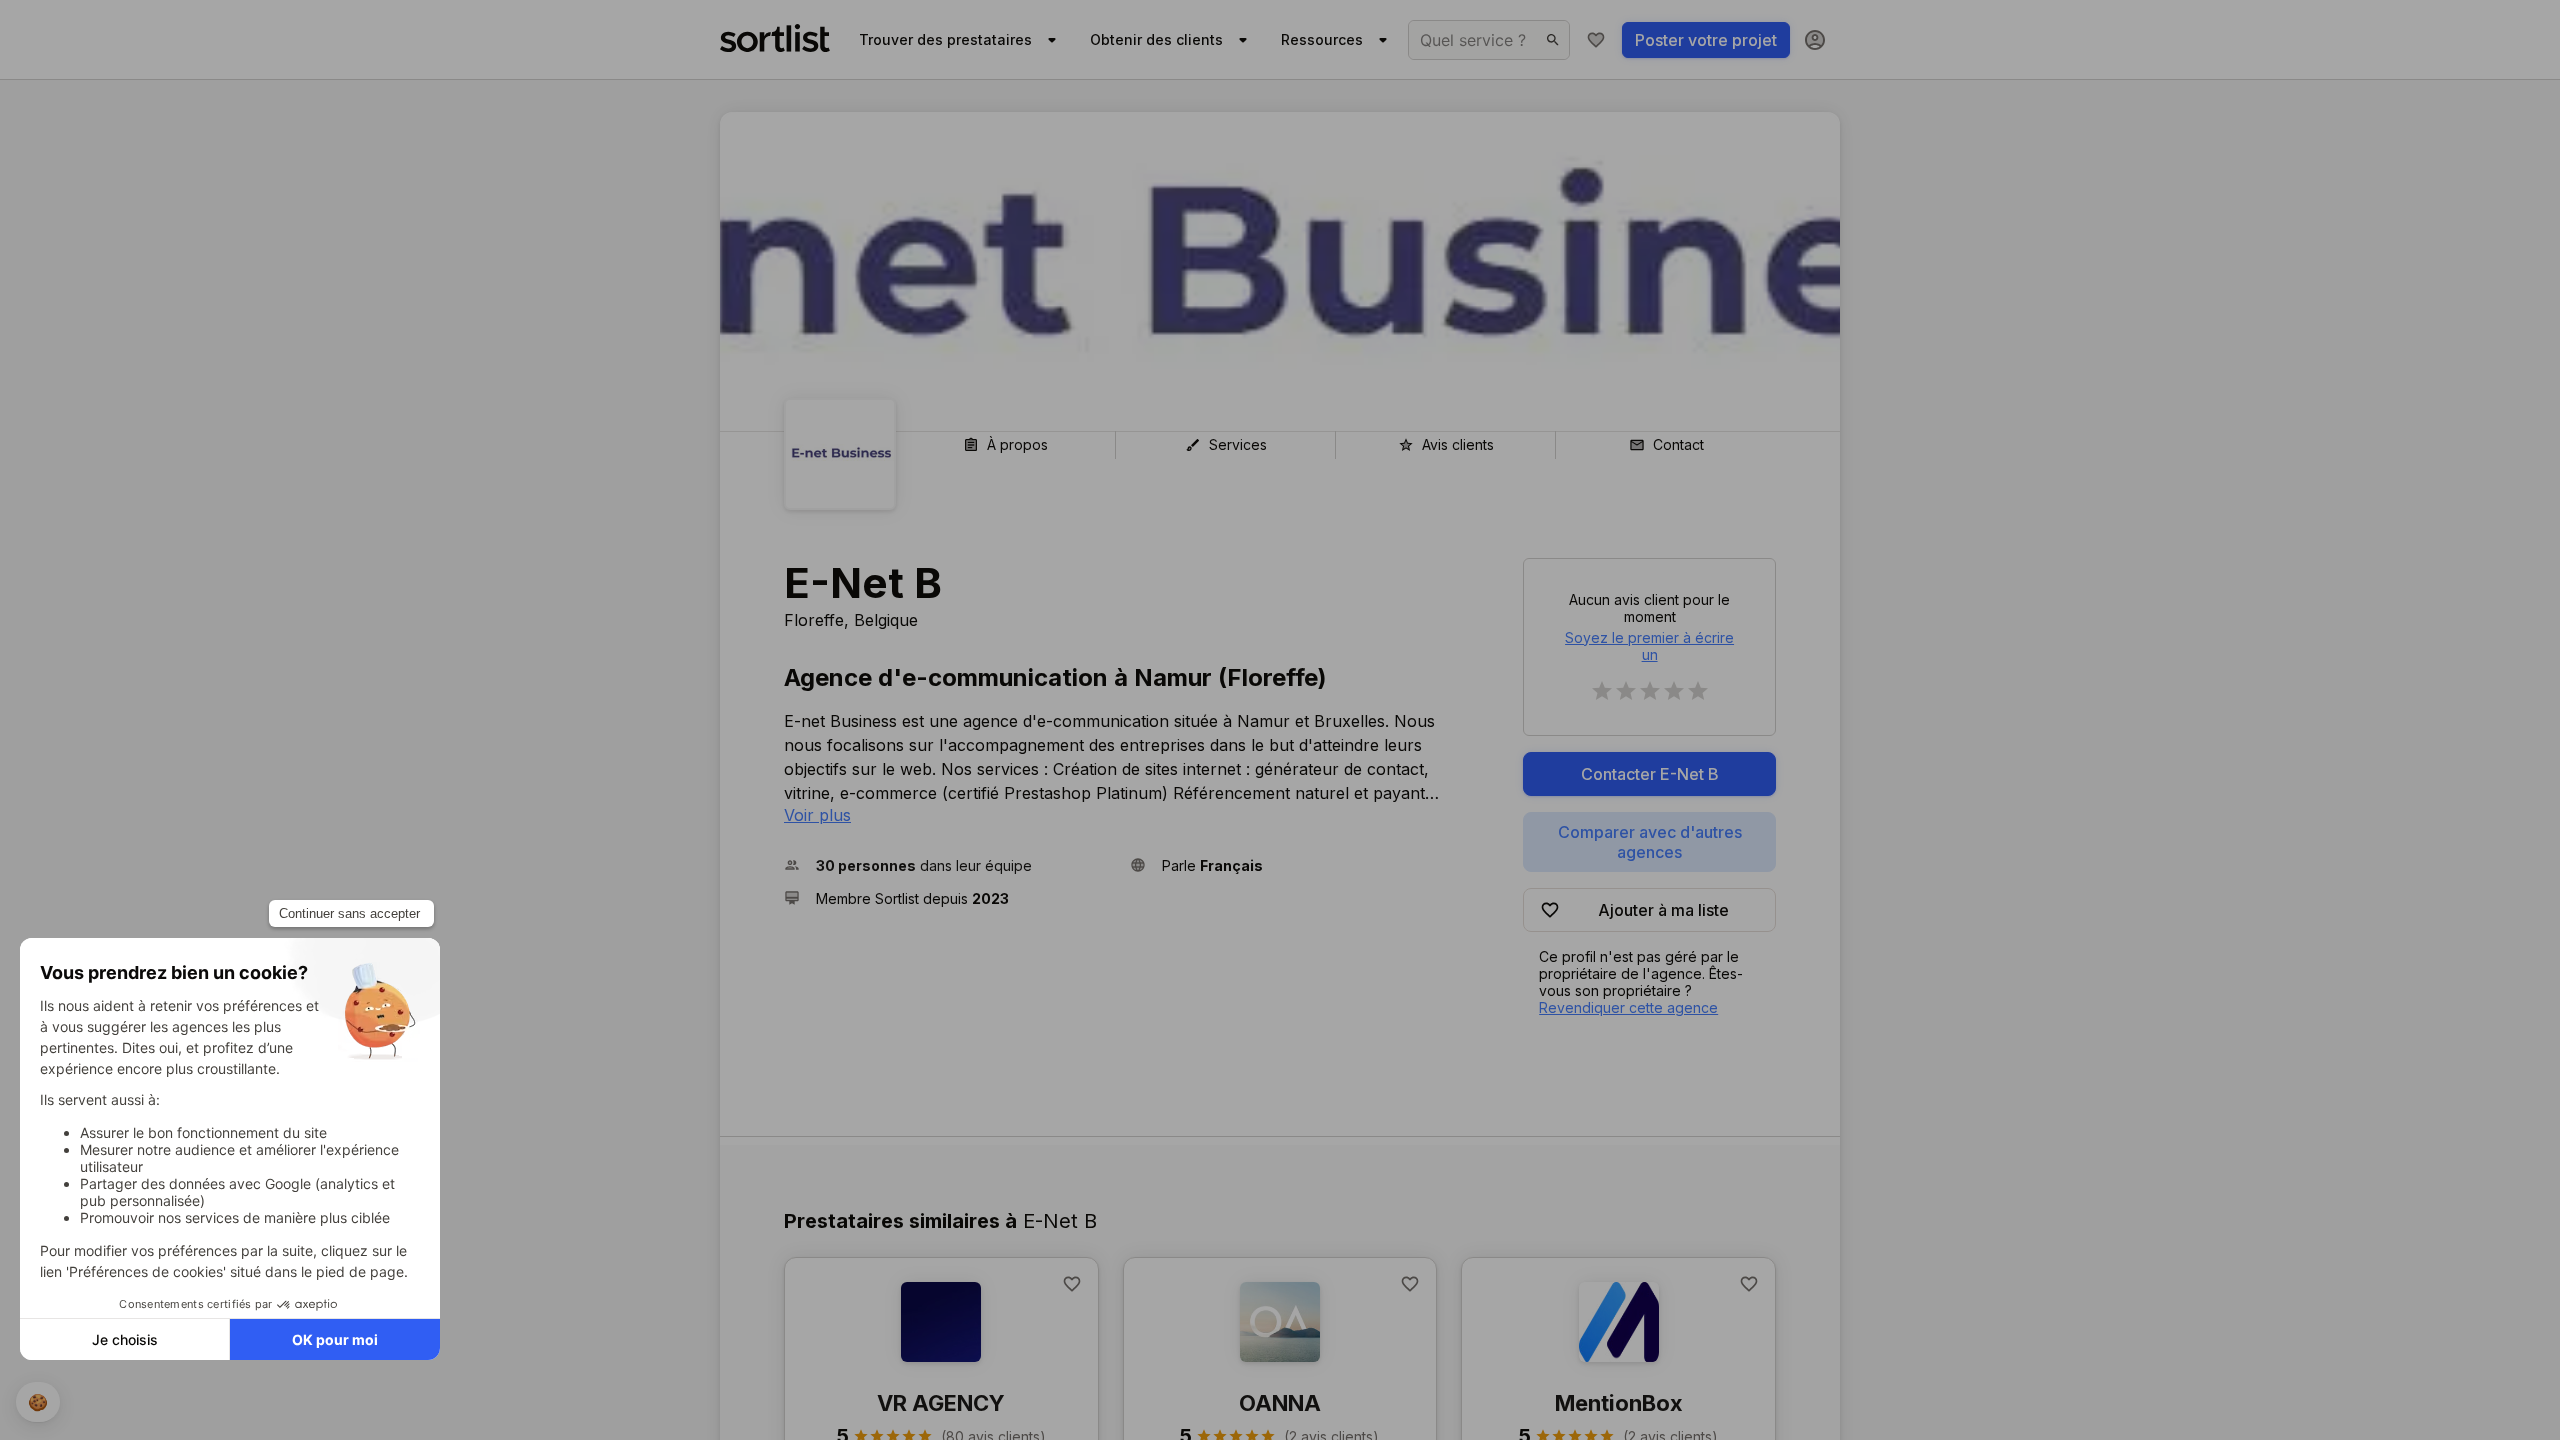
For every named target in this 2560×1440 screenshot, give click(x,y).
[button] (949, 865)
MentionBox (1619, 1403)
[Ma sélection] (1596, 40)
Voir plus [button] (817, 815)
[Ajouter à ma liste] (1072, 1284)
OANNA (1280, 1403)
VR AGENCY (941, 1403)
